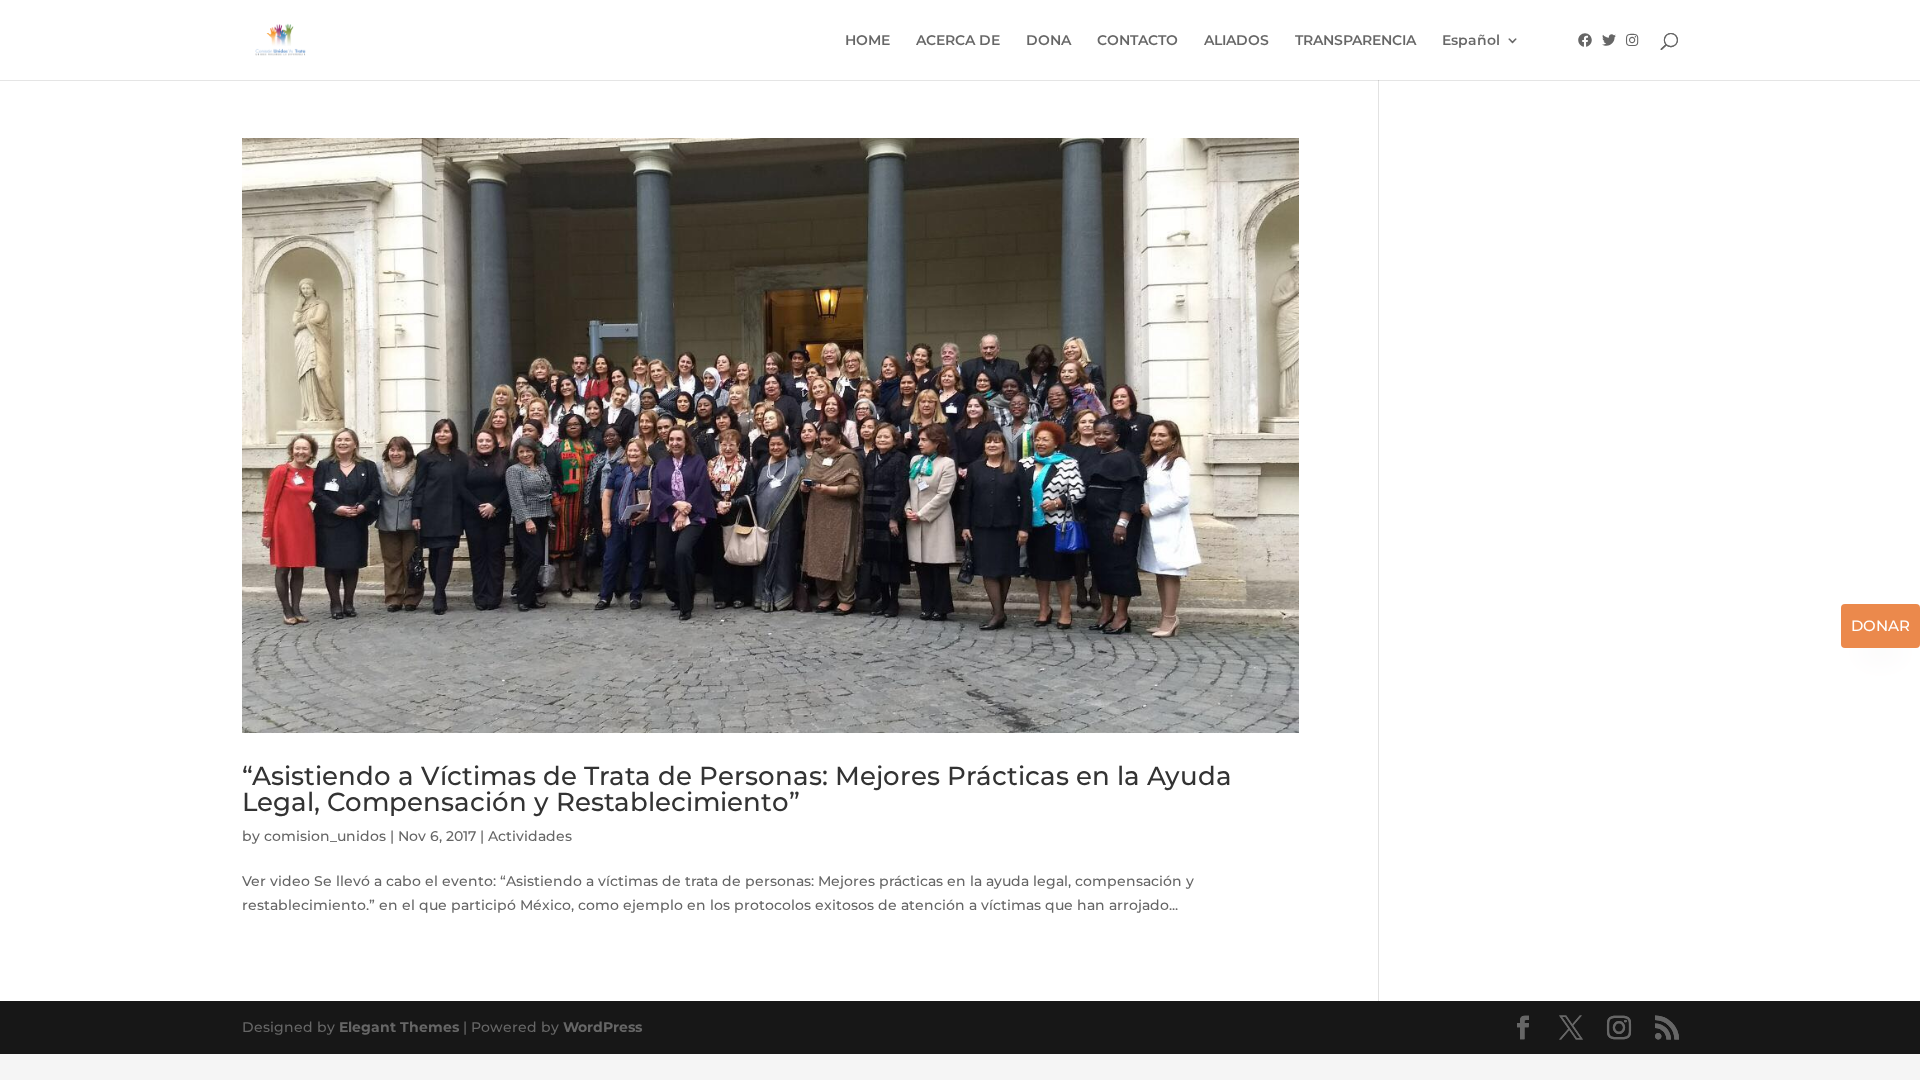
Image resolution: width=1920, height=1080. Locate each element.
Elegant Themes (399, 1027)
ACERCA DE (958, 41)
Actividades (530, 836)
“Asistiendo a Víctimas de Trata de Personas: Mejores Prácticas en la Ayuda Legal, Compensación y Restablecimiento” (737, 789)
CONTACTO (1137, 41)
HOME (867, 41)
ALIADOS (1236, 41)
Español (1471, 41)
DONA (1048, 41)
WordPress (602, 1027)
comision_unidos (325, 836)
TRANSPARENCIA (1355, 41)
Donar (1880, 625)
